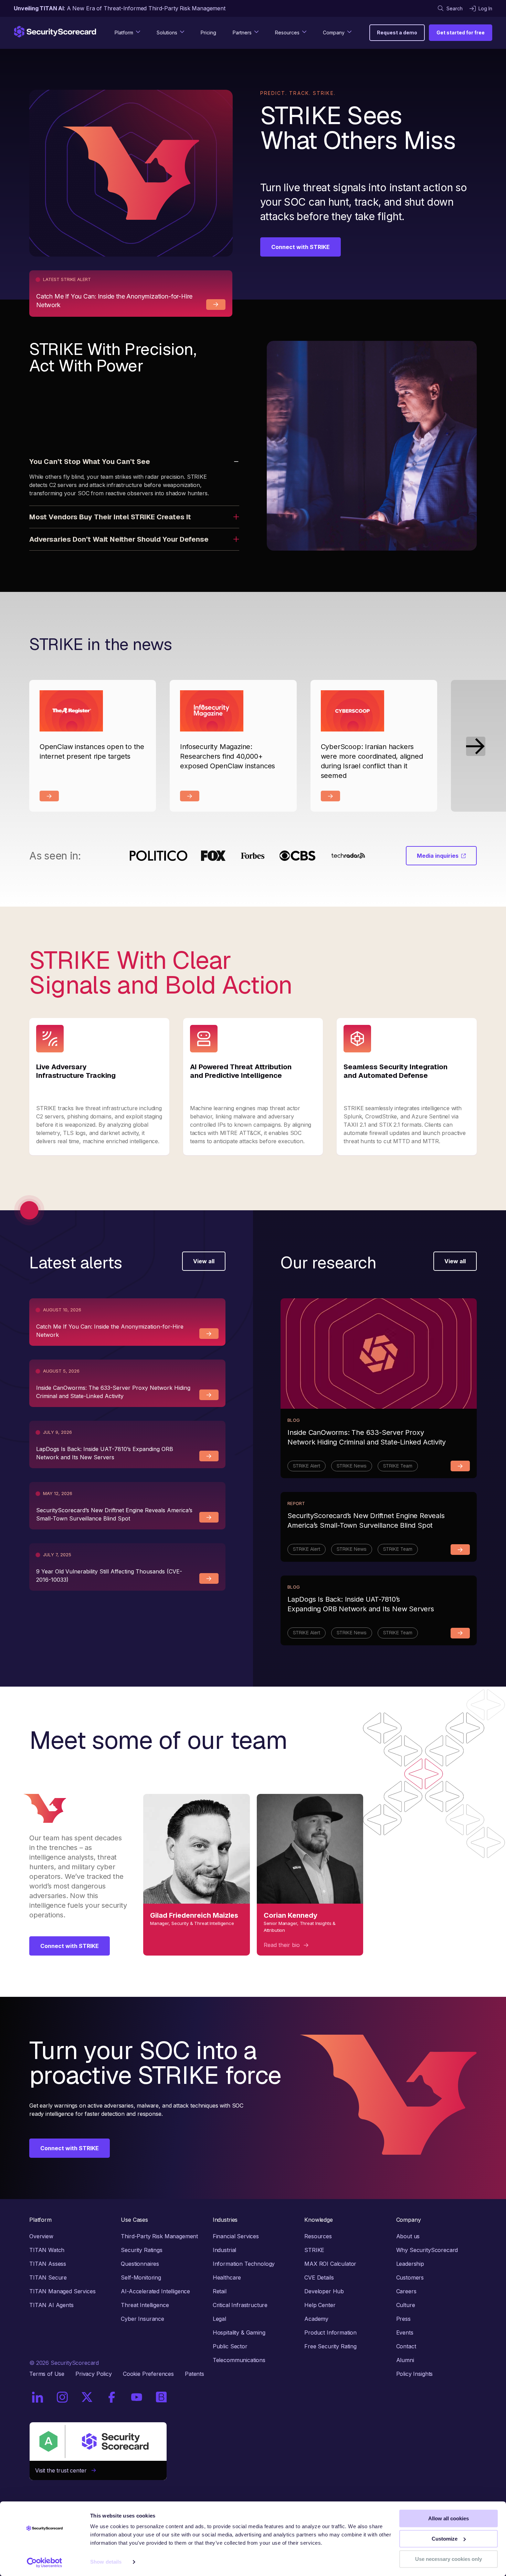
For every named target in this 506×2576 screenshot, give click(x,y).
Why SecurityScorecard (427, 2250)
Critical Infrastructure (240, 2305)
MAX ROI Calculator (330, 2264)
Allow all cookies (449, 2518)
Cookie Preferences (148, 2374)
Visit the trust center (63, 2470)
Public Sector (230, 2346)
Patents (194, 2374)
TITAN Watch (47, 2250)
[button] (476, 746)
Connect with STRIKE (301, 247)
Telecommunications (239, 2360)
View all (204, 1261)
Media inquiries (438, 856)
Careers (406, 2291)
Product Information (330, 2333)
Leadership (410, 2264)
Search (455, 8)
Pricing (208, 33)
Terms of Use (47, 2374)
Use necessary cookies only (449, 2559)
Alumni (405, 2360)
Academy (316, 2319)
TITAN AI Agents (51, 2305)
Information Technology (244, 2264)
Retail (220, 2291)
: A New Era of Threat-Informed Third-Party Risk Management (120, 8)
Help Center (320, 2305)
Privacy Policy (94, 2374)
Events (405, 2333)
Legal (219, 2319)
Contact (406, 2346)
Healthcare (227, 2277)
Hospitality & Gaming (239, 2333)
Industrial (224, 2250)
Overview (41, 2236)
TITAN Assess (48, 2264)
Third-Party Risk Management (159, 2236)
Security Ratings (141, 2250)
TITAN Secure (48, 2277)
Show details (106, 2562)
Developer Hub (324, 2291)
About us (408, 2236)
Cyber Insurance (143, 2319)
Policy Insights (415, 2374)
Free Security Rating (330, 2346)
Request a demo (397, 33)
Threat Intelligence (145, 2305)
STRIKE (314, 2250)
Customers (410, 2277)
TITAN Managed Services (62, 2291)
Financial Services (236, 2236)
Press (403, 2319)
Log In (485, 8)
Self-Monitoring (141, 2277)
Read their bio (283, 1945)
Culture (406, 2305)
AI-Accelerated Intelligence (155, 2291)
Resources (318, 2236)
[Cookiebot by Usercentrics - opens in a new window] (45, 2563)
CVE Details (319, 2277)
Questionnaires (140, 2264)
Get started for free (461, 33)
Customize (445, 2539)
